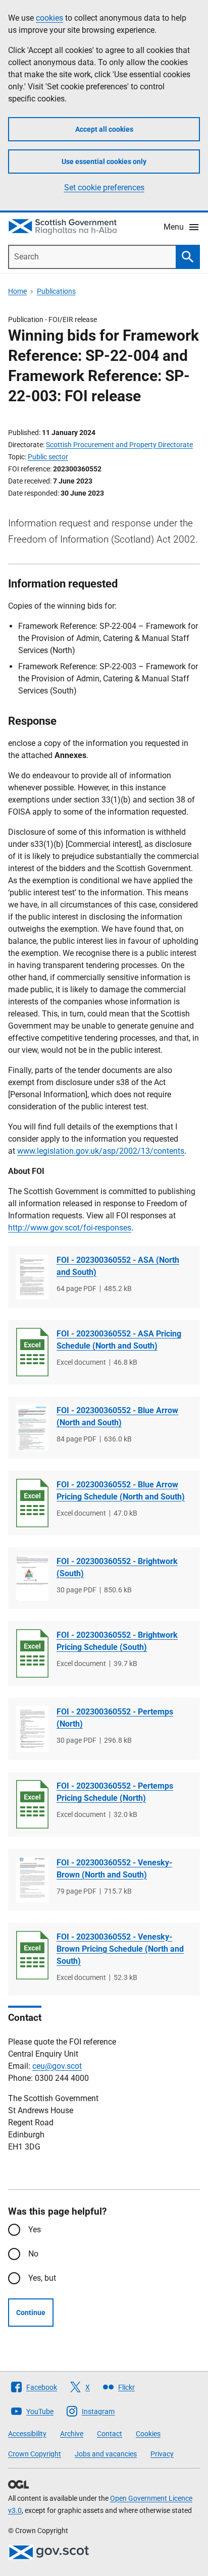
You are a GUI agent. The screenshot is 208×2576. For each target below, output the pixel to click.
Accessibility (27, 2434)
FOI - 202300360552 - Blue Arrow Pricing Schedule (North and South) (121, 1491)
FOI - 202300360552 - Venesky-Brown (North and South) (114, 1869)
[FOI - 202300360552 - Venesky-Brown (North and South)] (32, 1880)
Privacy (162, 2454)
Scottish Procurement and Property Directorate (119, 445)
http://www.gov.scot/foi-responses (70, 1228)
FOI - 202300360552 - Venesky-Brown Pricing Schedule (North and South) (120, 1949)
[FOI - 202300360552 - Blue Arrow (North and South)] (32, 1428)
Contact (110, 2434)
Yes (35, 2230)
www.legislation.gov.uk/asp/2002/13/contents (101, 1151)
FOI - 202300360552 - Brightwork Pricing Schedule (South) (117, 1641)
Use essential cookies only (104, 162)
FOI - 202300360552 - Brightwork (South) (117, 1567)
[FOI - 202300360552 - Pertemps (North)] (32, 1729)
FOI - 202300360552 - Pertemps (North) (115, 1718)
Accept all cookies (104, 129)
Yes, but (42, 2278)
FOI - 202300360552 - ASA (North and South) (118, 1266)
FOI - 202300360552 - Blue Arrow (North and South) (117, 1416)
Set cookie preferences (104, 187)
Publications (56, 291)
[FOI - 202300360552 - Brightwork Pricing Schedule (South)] (32, 1653)
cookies (49, 18)
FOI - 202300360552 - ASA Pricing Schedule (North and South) (119, 1340)
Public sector (48, 457)
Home (17, 291)
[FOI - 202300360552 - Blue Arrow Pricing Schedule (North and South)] (32, 1503)
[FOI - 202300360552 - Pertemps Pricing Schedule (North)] (32, 1804)
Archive (72, 2434)
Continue (31, 2313)
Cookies (148, 2434)
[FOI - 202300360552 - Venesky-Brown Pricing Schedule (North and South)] (32, 1955)
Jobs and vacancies (106, 2454)
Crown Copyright (35, 2454)
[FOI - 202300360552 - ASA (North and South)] (32, 1277)
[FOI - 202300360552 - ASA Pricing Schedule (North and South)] (32, 1352)
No (33, 2254)
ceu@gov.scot (57, 2066)
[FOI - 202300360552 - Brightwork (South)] (32, 1578)
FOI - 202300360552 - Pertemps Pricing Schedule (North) (115, 1792)
